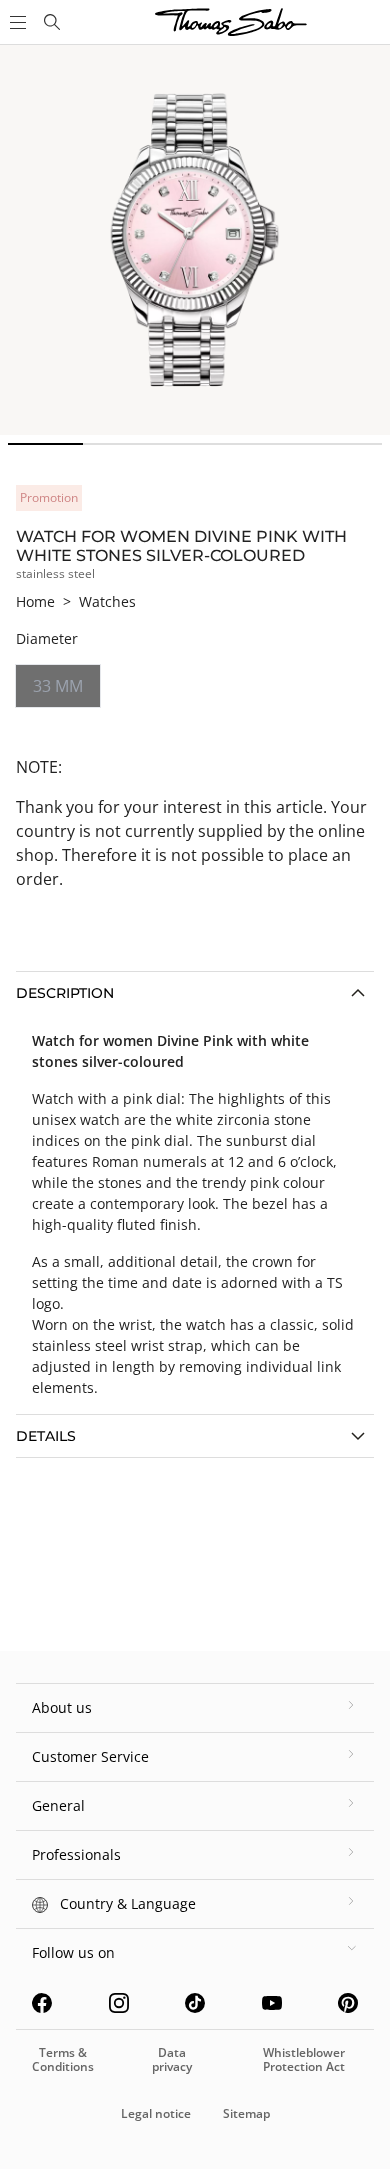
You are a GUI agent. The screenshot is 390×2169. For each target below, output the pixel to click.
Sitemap (246, 2113)
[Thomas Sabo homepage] (52, 22)
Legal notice (156, 2113)
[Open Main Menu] (16, 22)
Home (35, 601)
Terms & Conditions (63, 2059)
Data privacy (172, 2059)
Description (65, 993)
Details (46, 1436)
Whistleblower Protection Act (304, 2059)
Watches (107, 601)
